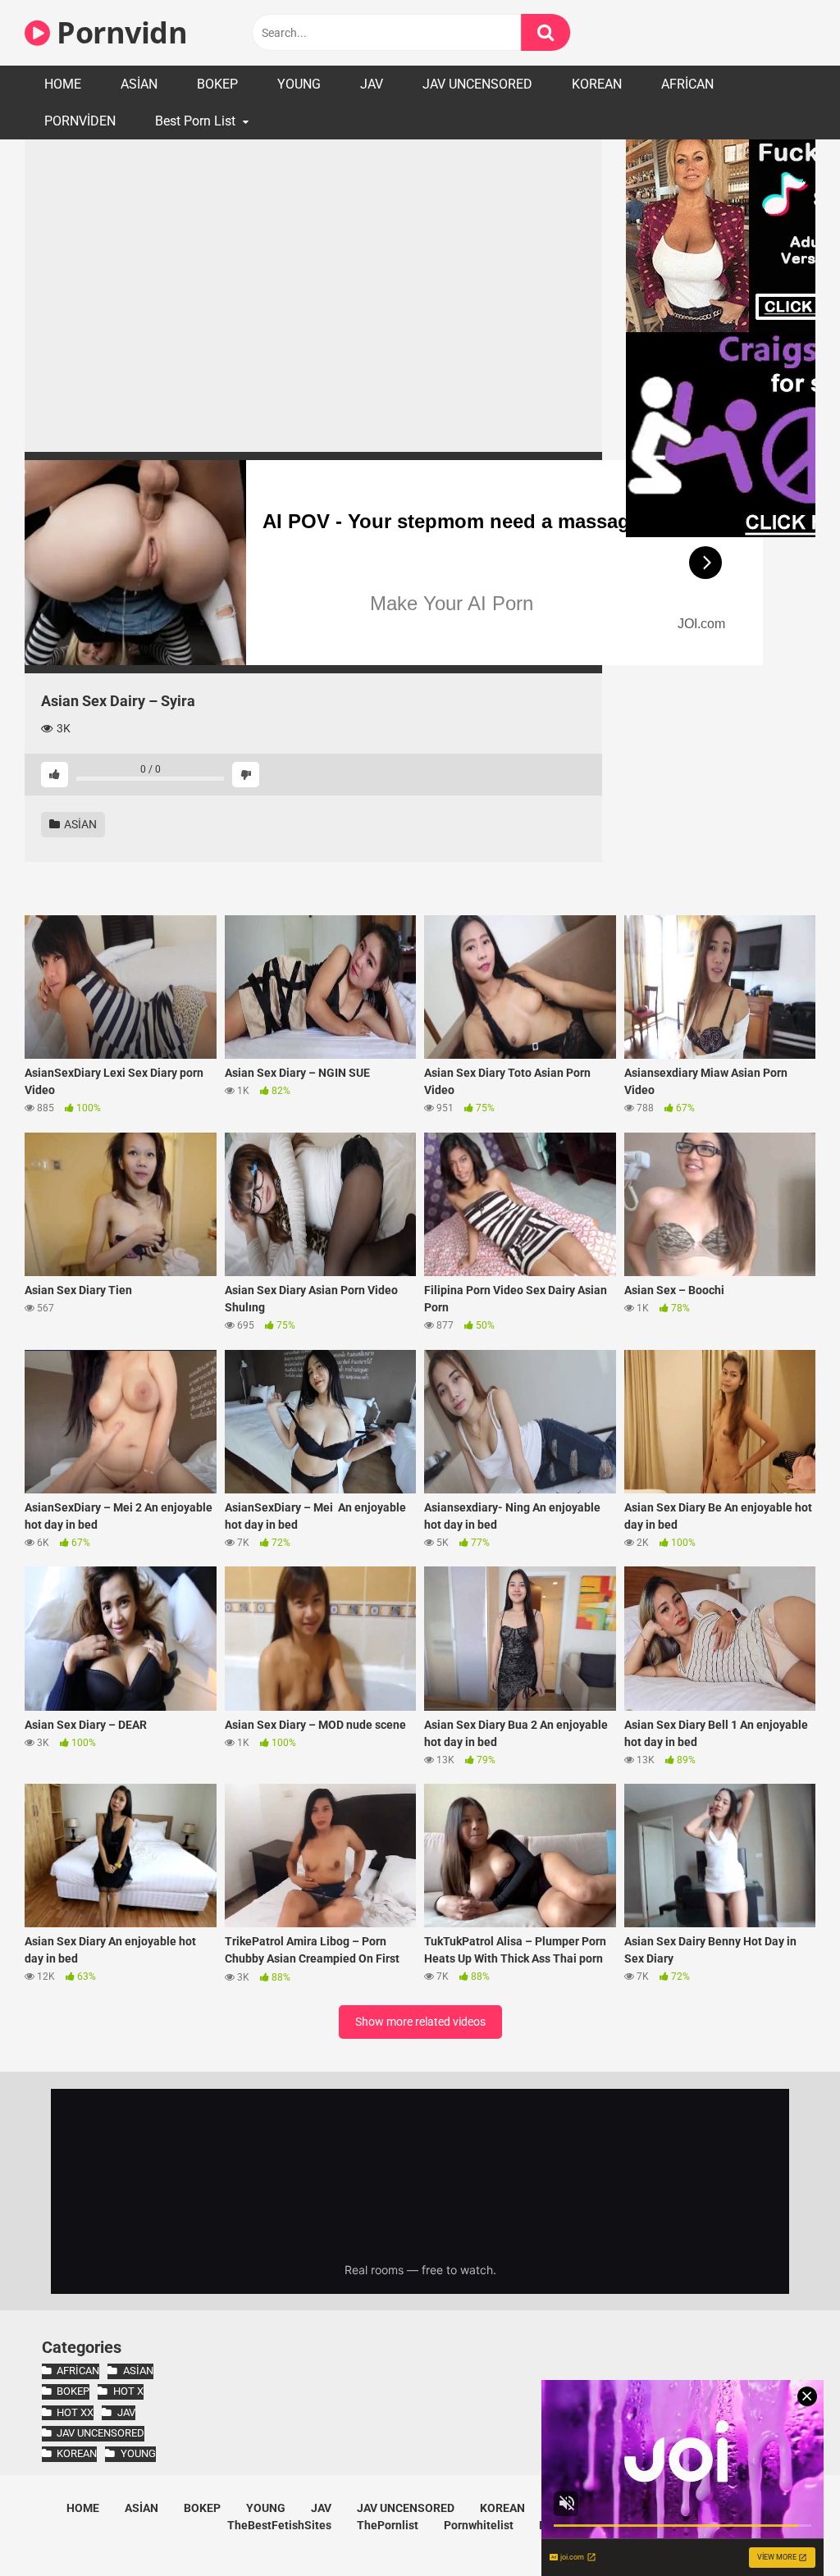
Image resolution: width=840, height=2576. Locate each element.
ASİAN (139, 84)
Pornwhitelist (479, 2525)
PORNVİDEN (80, 121)
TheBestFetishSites (279, 2525)
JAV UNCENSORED (477, 84)
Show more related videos (420, 2022)
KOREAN (597, 84)
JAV (372, 84)
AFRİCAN (687, 84)
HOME (63, 84)
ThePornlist (388, 2525)
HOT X (128, 2391)
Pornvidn (119, 32)
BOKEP (217, 84)
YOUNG (299, 84)
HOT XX (75, 2412)
